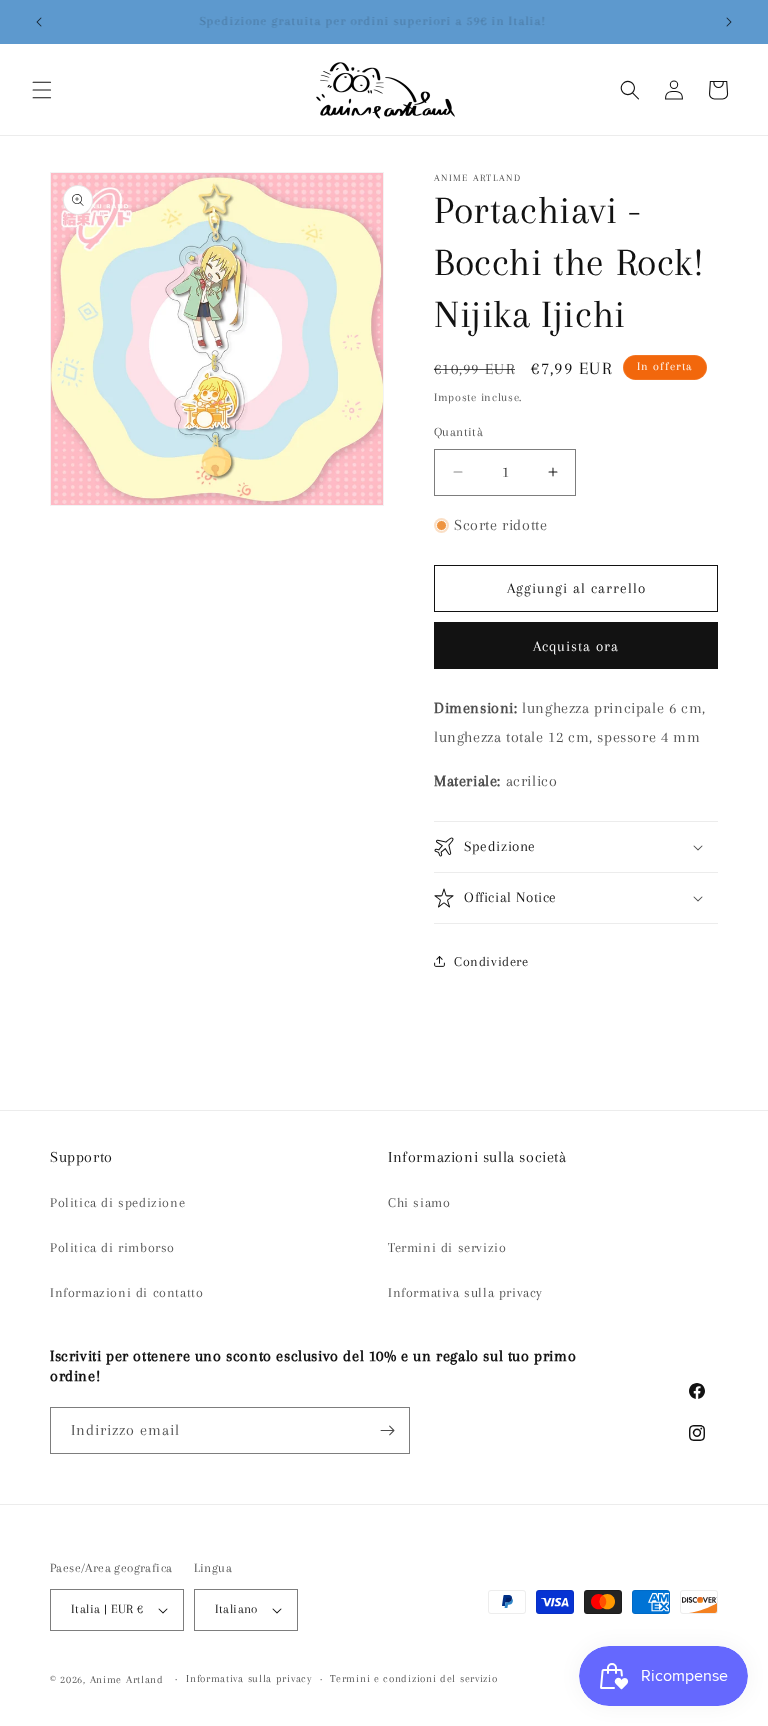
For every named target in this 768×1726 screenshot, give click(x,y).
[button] (42, 90)
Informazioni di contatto (126, 1292)
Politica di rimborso (112, 1247)
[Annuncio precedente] (39, 22)
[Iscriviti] (387, 1430)
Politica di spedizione (117, 1202)
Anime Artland (127, 1679)
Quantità (458, 432)
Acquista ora (576, 646)
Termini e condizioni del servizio (413, 1678)
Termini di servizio (447, 1247)
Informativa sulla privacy (465, 1292)
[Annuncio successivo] (729, 22)
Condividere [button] (491, 961)
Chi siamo (419, 1202)
